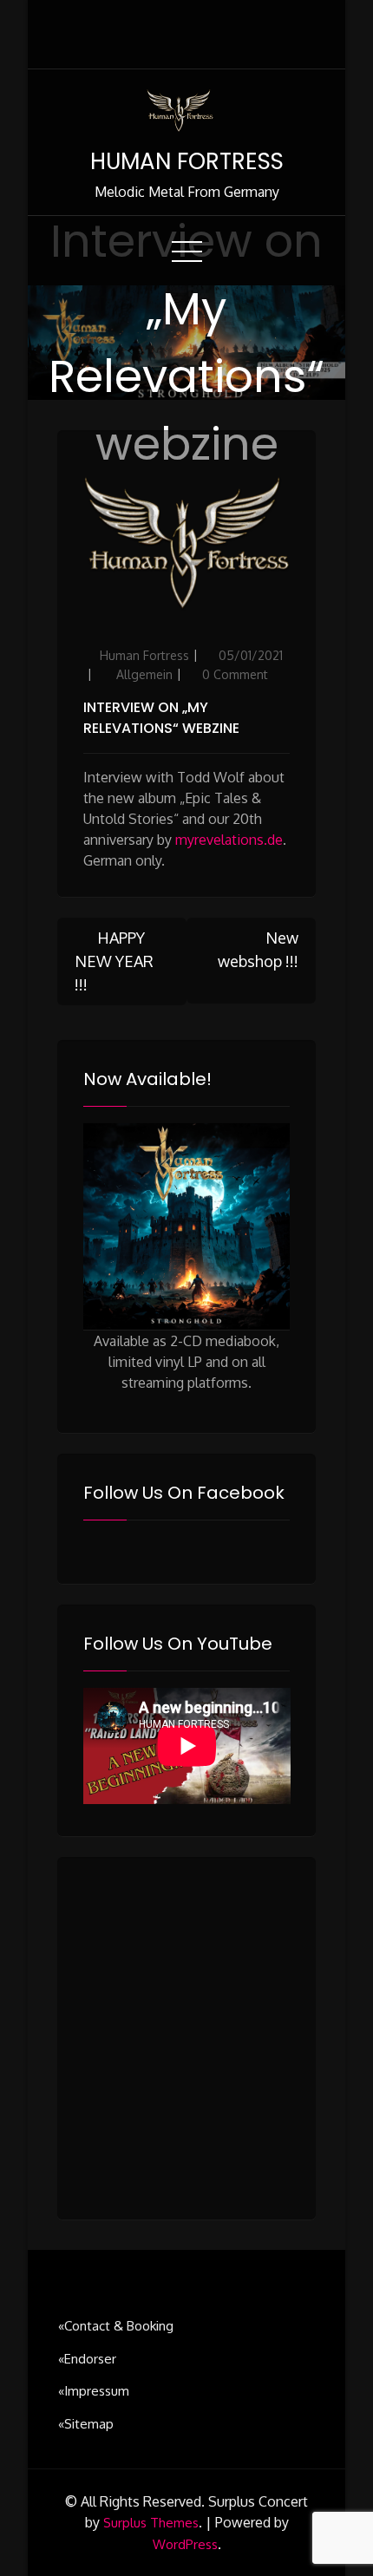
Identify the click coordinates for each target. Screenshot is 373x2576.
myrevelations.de (229, 840)
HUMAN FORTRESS (187, 161)
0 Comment (235, 674)
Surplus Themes (151, 2523)
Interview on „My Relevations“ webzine (161, 718)
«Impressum (94, 2391)
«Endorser (87, 2359)
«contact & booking (116, 2326)
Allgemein (144, 674)
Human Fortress (144, 655)
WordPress (185, 2544)
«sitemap (86, 2424)
